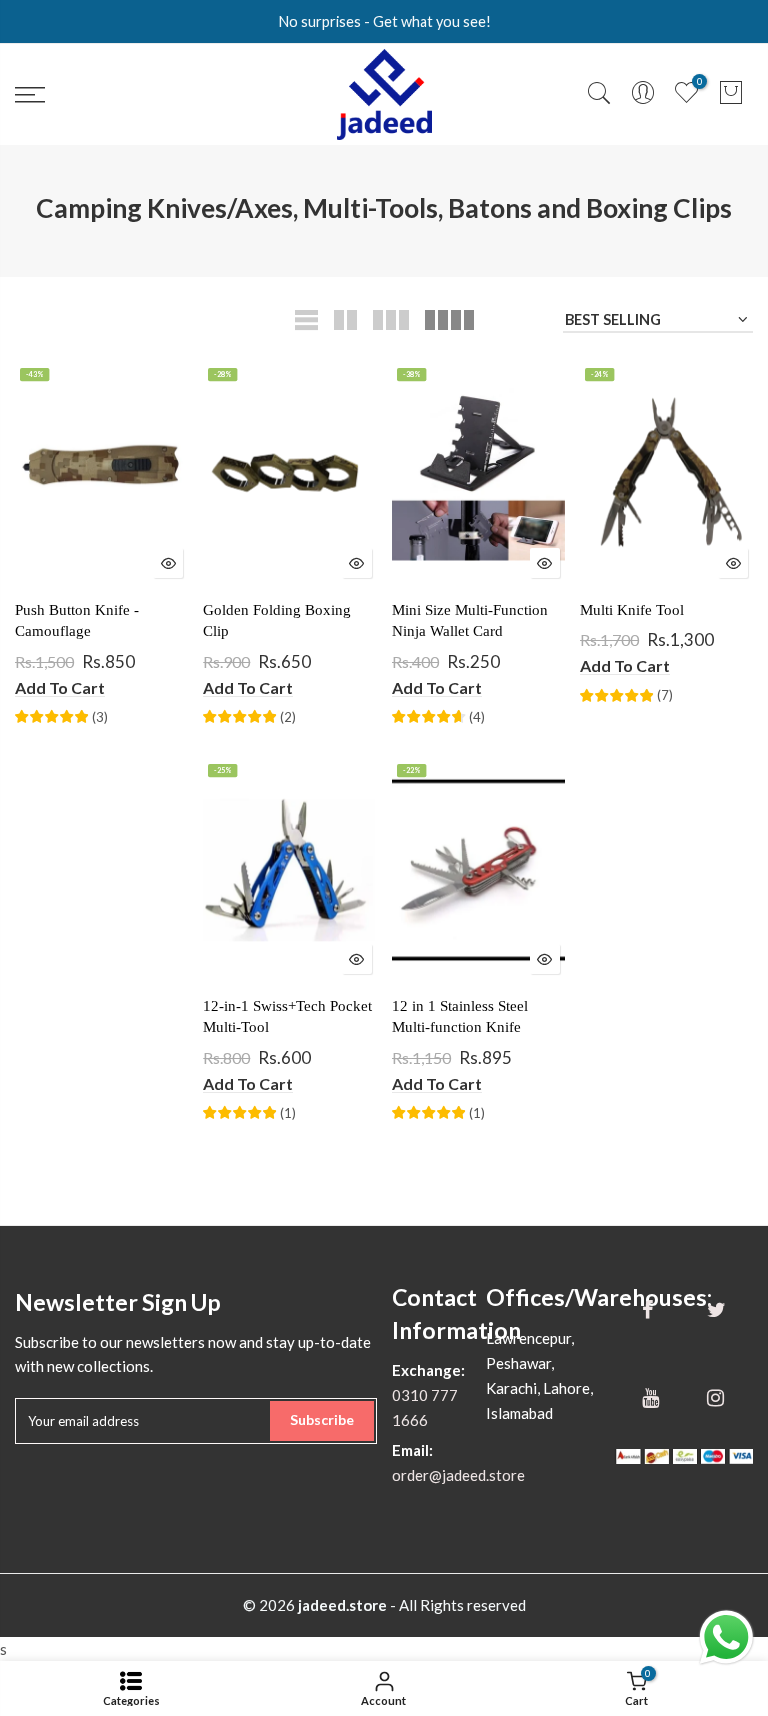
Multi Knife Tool (632, 610)
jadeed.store (342, 1605)
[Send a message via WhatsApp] (726, 1637)
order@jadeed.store (458, 1475)
